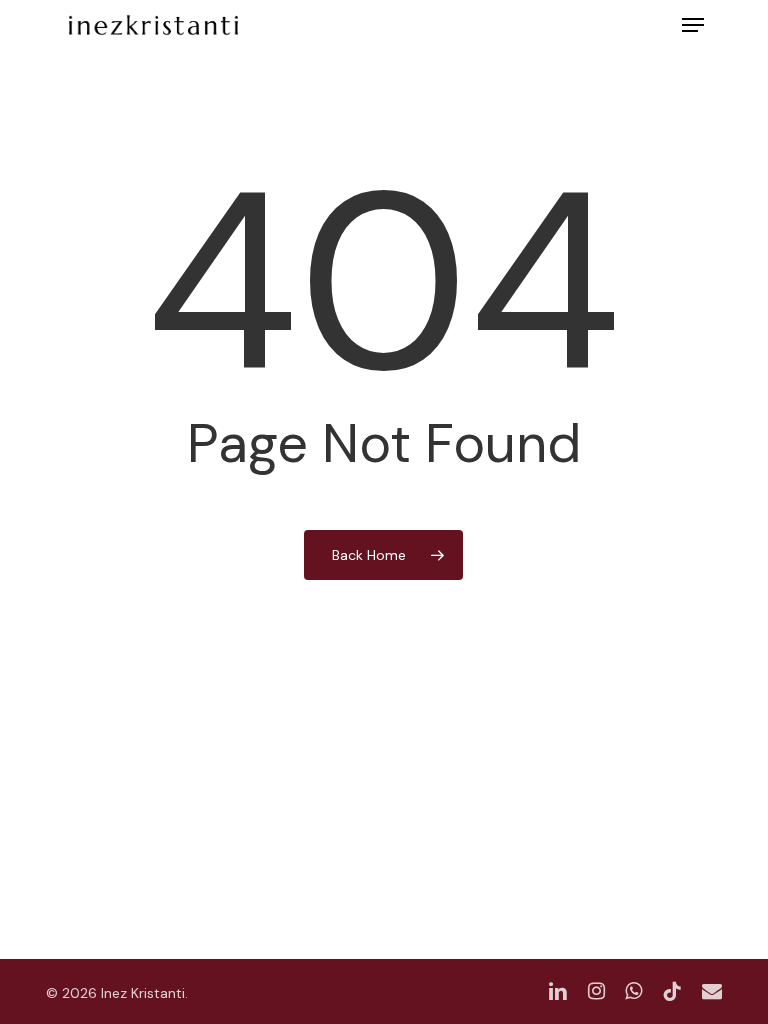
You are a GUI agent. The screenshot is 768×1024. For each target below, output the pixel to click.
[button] (693, 25)
